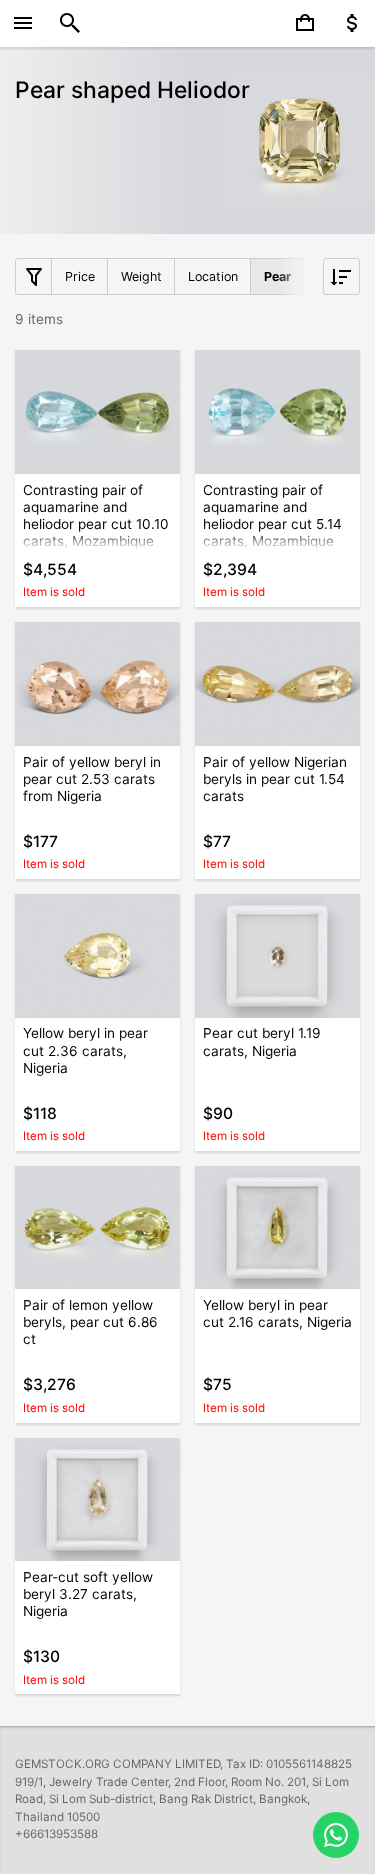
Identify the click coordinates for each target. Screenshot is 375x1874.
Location (213, 276)
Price (80, 276)
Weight (141, 276)
